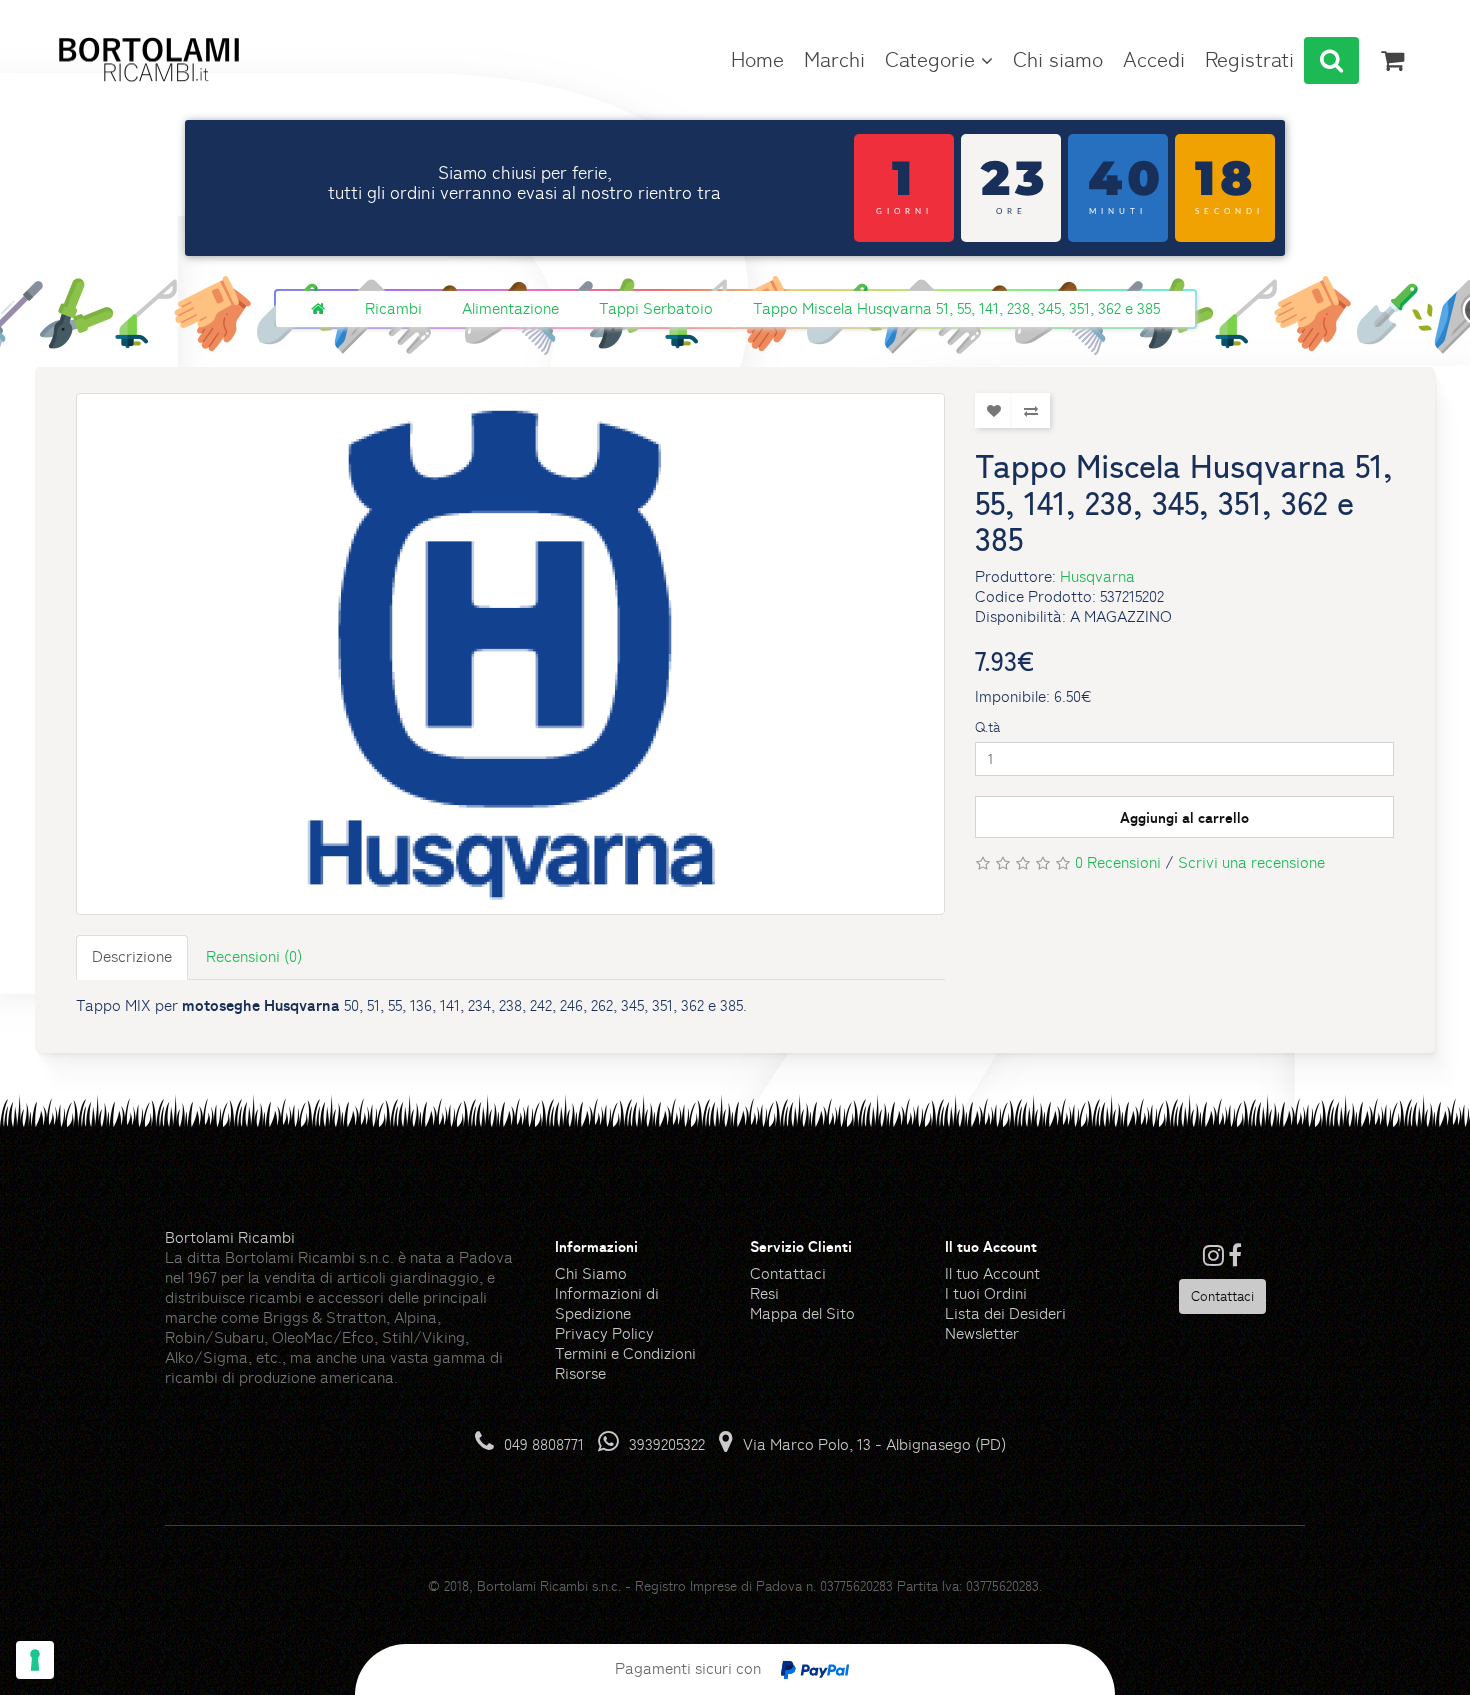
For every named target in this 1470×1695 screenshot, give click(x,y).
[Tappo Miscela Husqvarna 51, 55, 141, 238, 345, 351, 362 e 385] (510, 654)
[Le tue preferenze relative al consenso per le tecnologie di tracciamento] (35, 1660)
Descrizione (132, 956)
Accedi (1154, 60)
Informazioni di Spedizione (607, 1303)
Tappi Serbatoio (656, 308)
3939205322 (667, 1444)
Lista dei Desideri (1005, 1313)
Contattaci (788, 1273)
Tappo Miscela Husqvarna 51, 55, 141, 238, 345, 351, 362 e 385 (956, 308)
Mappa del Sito (802, 1313)
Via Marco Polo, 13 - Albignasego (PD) (874, 1444)
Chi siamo (1058, 60)
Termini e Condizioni (625, 1353)
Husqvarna (1097, 576)
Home (757, 60)
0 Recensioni (1118, 862)
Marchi (834, 60)
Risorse (580, 1373)
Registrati (1249, 60)
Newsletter (982, 1333)
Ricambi (393, 308)
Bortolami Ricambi (230, 1237)
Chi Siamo (591, 1273)
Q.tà (987, 727)
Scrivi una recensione (1251, 862)
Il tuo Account (992, 1273)
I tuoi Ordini (986, 1293)
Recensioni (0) (254, 956)
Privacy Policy (604, 1333)
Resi (764, 1293)
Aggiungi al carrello (1184, 817)
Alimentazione (510, 308)
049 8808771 (544, 1444)
